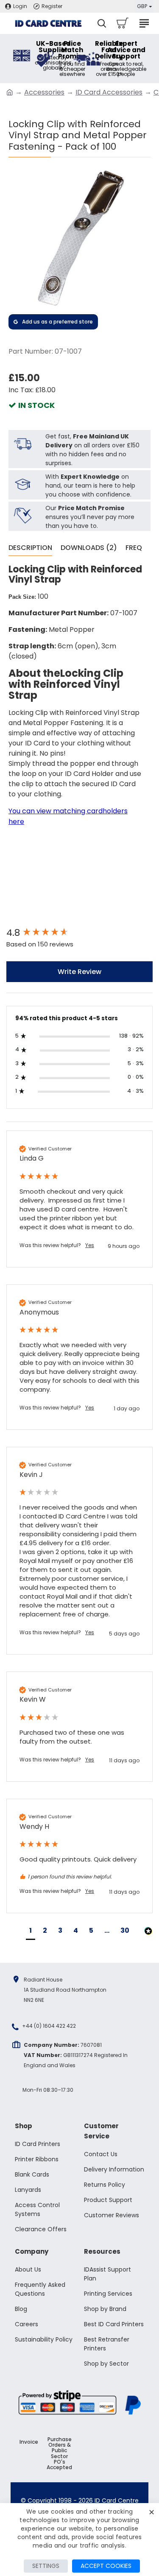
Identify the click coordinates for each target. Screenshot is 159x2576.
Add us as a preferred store (57, 322)
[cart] (122, 23)
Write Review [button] (79, 972)
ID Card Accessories (109, 92)
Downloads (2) (89, 548)
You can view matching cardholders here (68, 816)
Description (30, 548)
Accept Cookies (106, 2566)
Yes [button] (90, 1245)
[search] (102, 23)
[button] (31, 1932)
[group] (79, 933)
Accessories (44, 92)
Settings (46, 2566)
